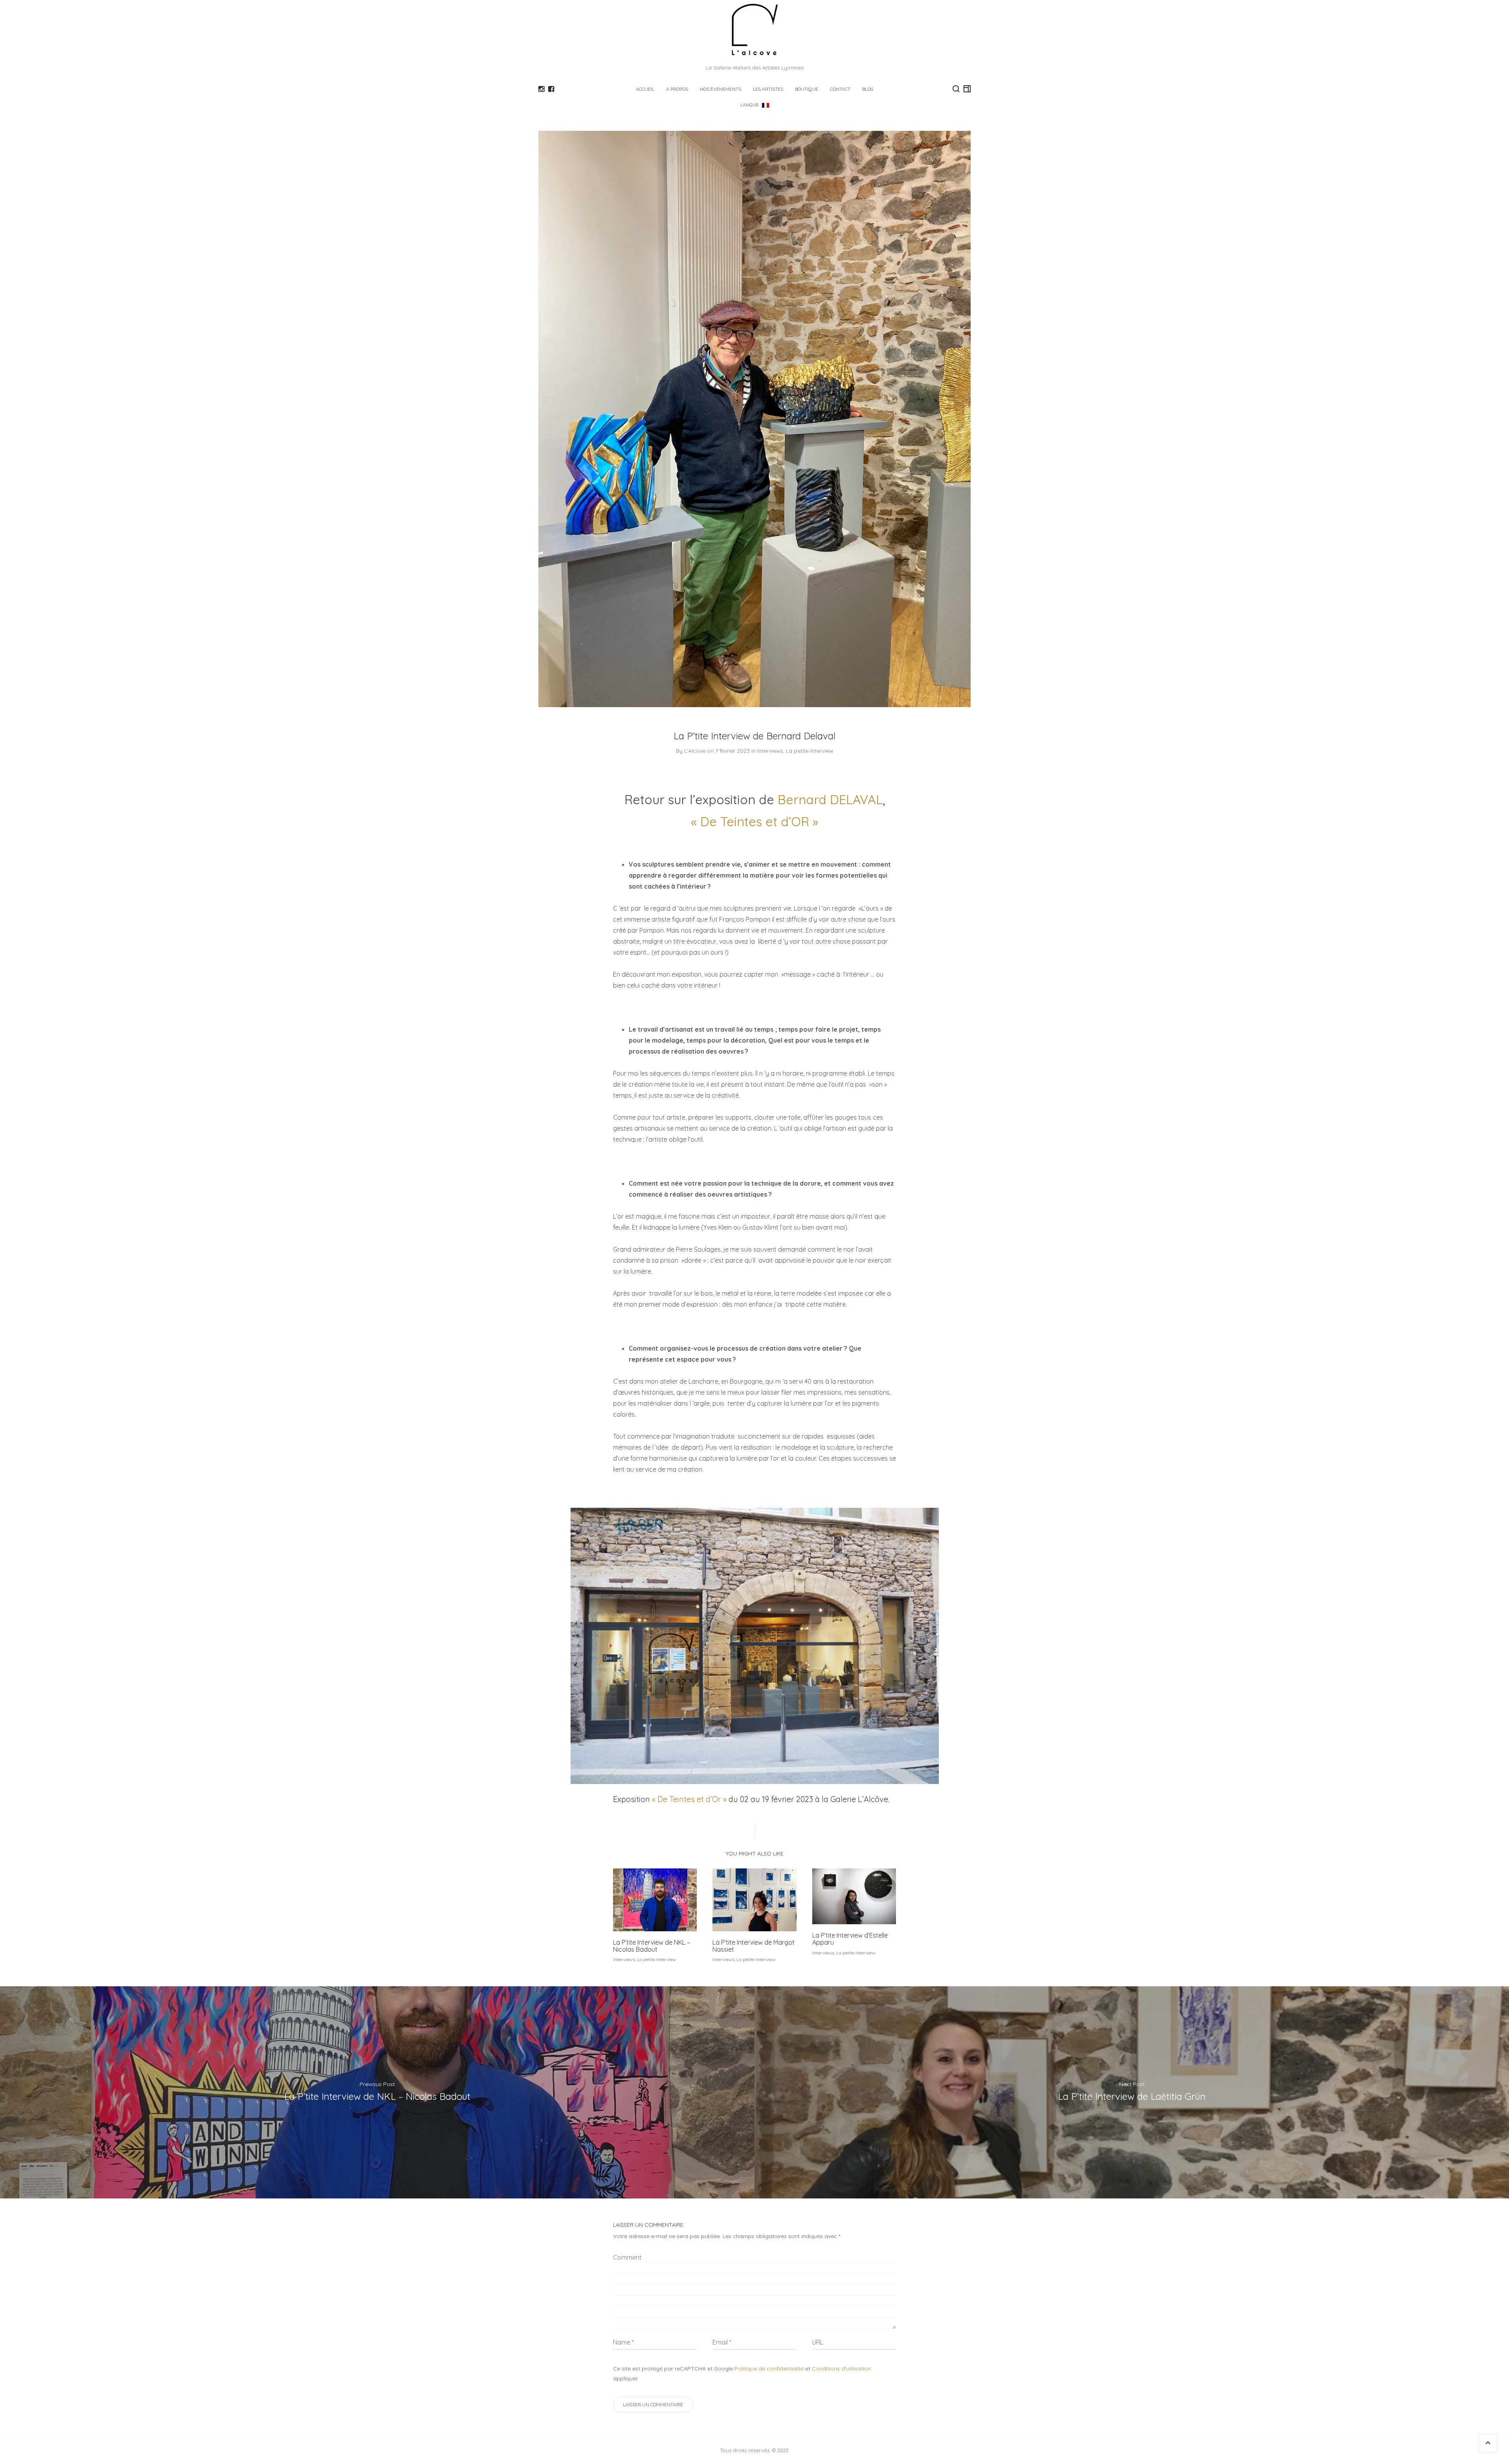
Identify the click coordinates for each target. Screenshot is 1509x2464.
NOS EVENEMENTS (721, 89)
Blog (868, 89)
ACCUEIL (645, 89)
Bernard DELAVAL (830, 799)
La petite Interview (810, 751)
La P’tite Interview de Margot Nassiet (754, 1946)
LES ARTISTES (768, 89)
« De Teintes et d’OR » (754, 821)
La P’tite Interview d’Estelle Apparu (850, 1939)
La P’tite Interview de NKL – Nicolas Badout (652, 1946)
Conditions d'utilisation (841, 2369)
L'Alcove (695, 751)
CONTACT (840, 89)
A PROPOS (677, 89)
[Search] (956, 89)
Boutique (807, 89)
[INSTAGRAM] (541, 89)
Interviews (770, 751)
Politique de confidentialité (769, 2369)
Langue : (751, 105)
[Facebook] (551, 89)
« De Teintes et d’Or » (689, 1799)
